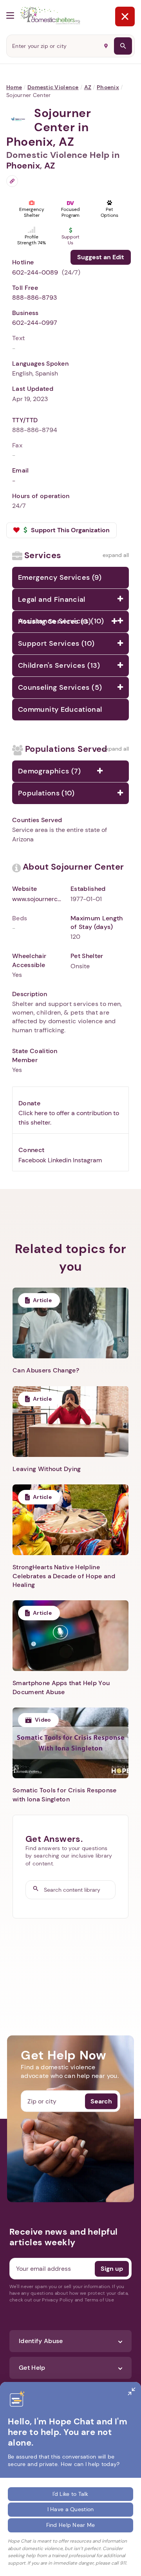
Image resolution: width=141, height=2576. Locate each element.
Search (101, 2101)
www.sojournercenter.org (38, 899)
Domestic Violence (53, 87)
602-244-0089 (35, 272)
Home (14, 87)
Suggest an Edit (101, 257)
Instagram (87, 1160)
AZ (88, 87)
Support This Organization (70, 530)
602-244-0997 (35, 323)
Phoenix (108, 87)
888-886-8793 (34, 298)
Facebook (32, 1160)
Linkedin (60, 1160)
